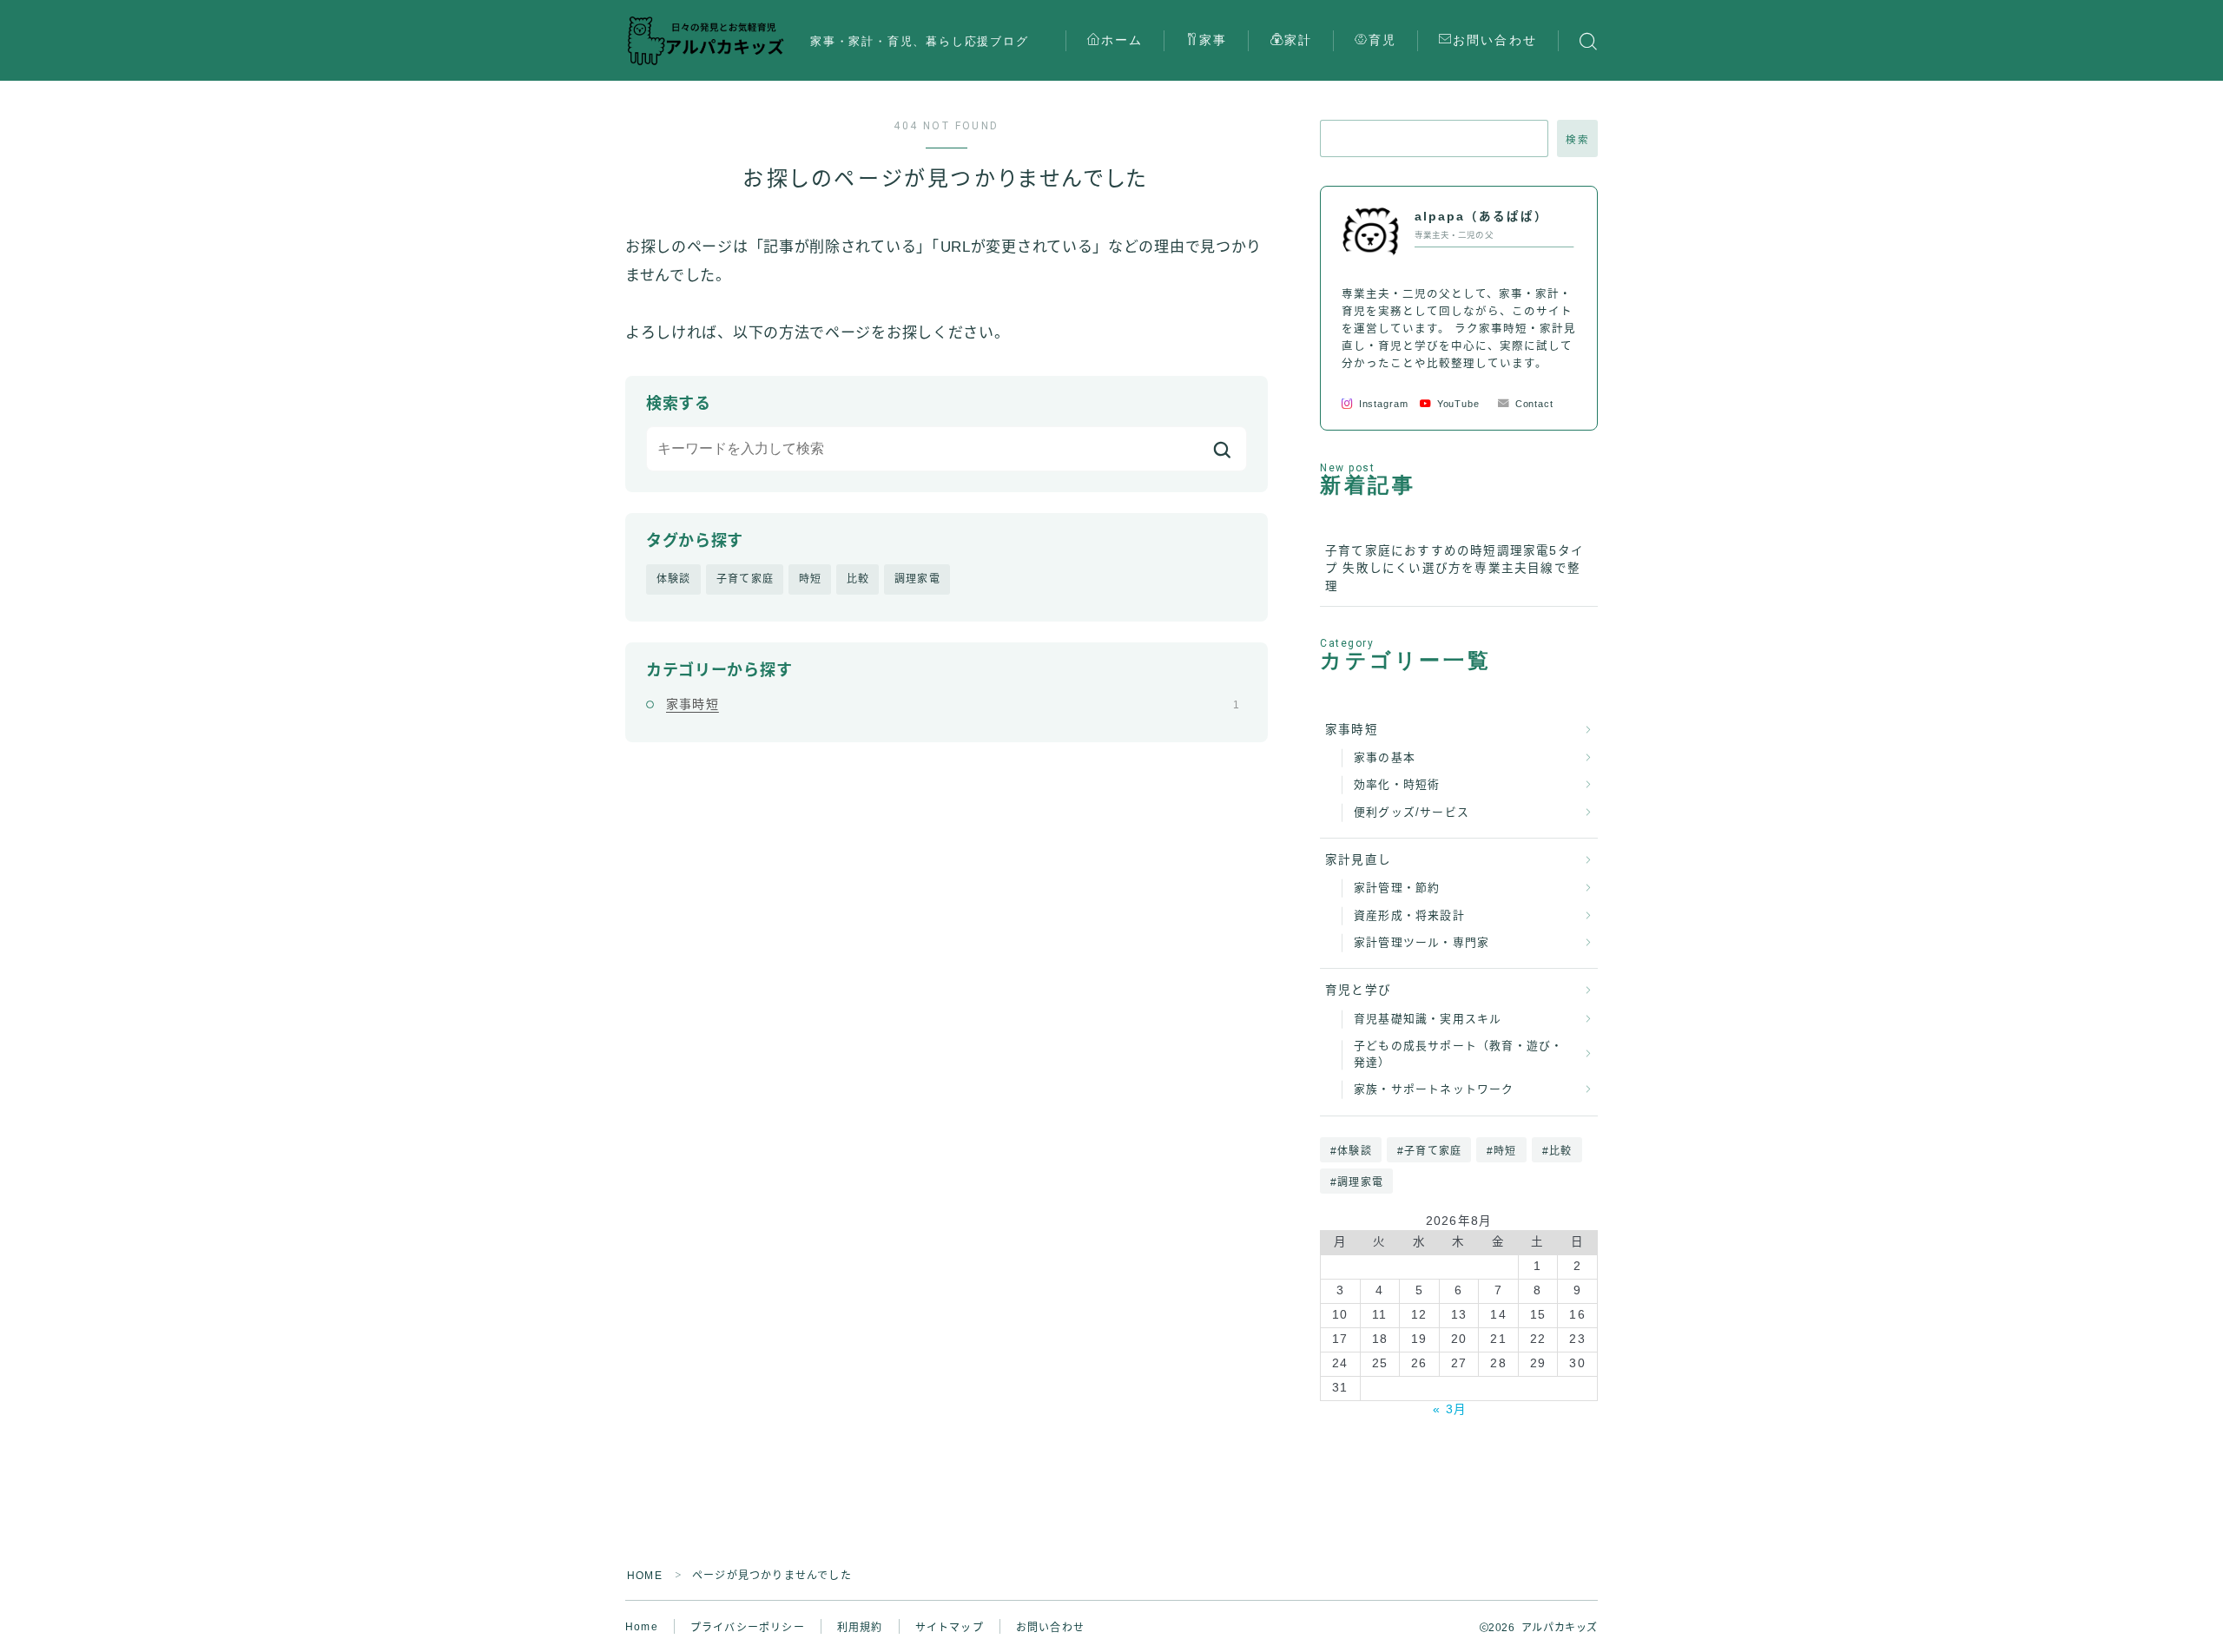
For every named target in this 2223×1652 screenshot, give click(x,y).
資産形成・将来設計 (1409, 915)
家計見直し (1358, 860)
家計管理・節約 (1397, 888)
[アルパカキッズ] (706, 41)
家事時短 (953, 704)
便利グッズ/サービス (1412, 812)
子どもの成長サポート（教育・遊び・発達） (1458, 1054)
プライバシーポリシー (748, 1628)
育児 (1382, 40)
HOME (645, 1576)
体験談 (674, 579)
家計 (1298, 40)
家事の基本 (1385, 757)
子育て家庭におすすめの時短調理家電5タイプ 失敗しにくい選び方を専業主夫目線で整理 (1455, 569)
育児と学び (1358, 990)
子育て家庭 (745, 579)
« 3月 (1450, 1409)
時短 (810, 579)
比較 (858, 579)
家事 (1213, 40)
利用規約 (860, 1628)
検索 (1577, 140)
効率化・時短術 (1397, 784)
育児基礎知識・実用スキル (1428, 1019)
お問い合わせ (1495, 40)
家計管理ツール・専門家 (1422, 942)
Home (642, 1627)
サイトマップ (950, 1628)
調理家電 (917, 579)
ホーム (1122, 40)
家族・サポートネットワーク (1434, 1089)
